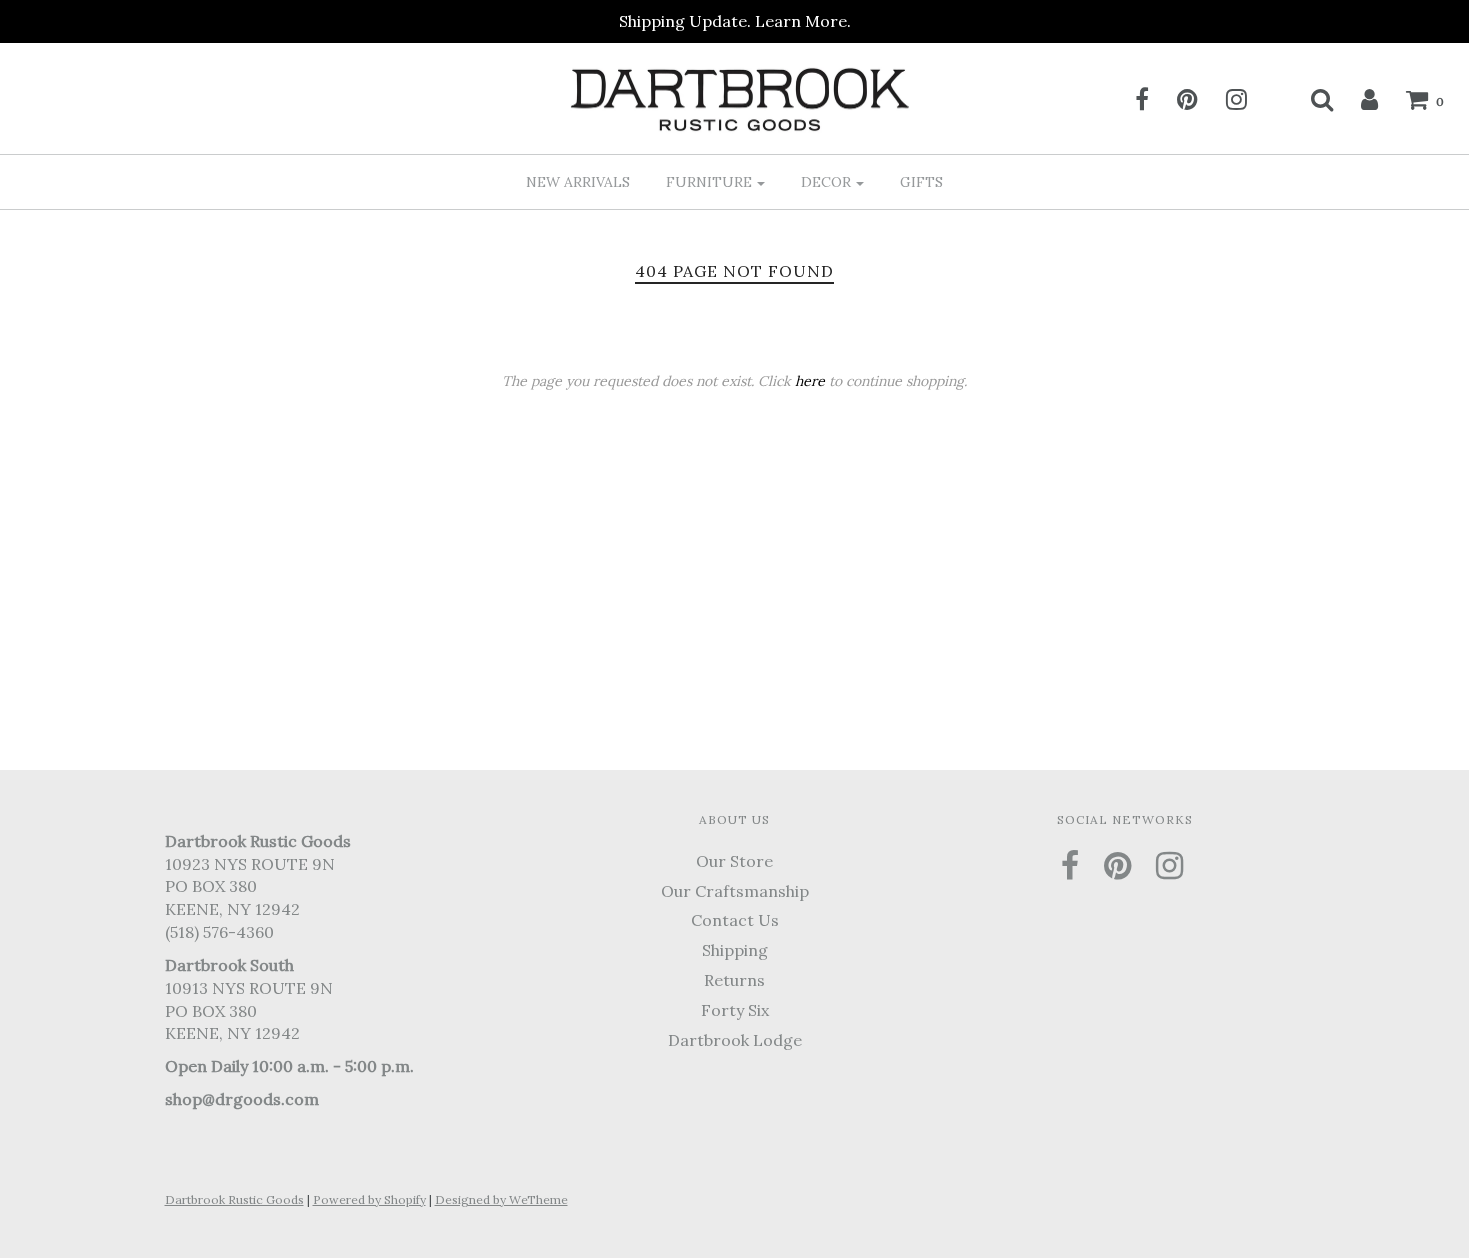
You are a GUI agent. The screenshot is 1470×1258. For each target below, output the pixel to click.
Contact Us (735, 920)
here (810, 381)
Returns (734, 980)
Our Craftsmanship (735, 891)
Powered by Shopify (369, 1199)
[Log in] (1357, 99)
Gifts (921, 182)
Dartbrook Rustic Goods (234, 1199)
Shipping (735, 950)
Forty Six (735, 1010)
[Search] (1309, 99)
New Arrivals (578, 182)
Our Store (734, 861)
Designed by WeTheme (501, 1199)
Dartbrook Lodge (735, 1040)
